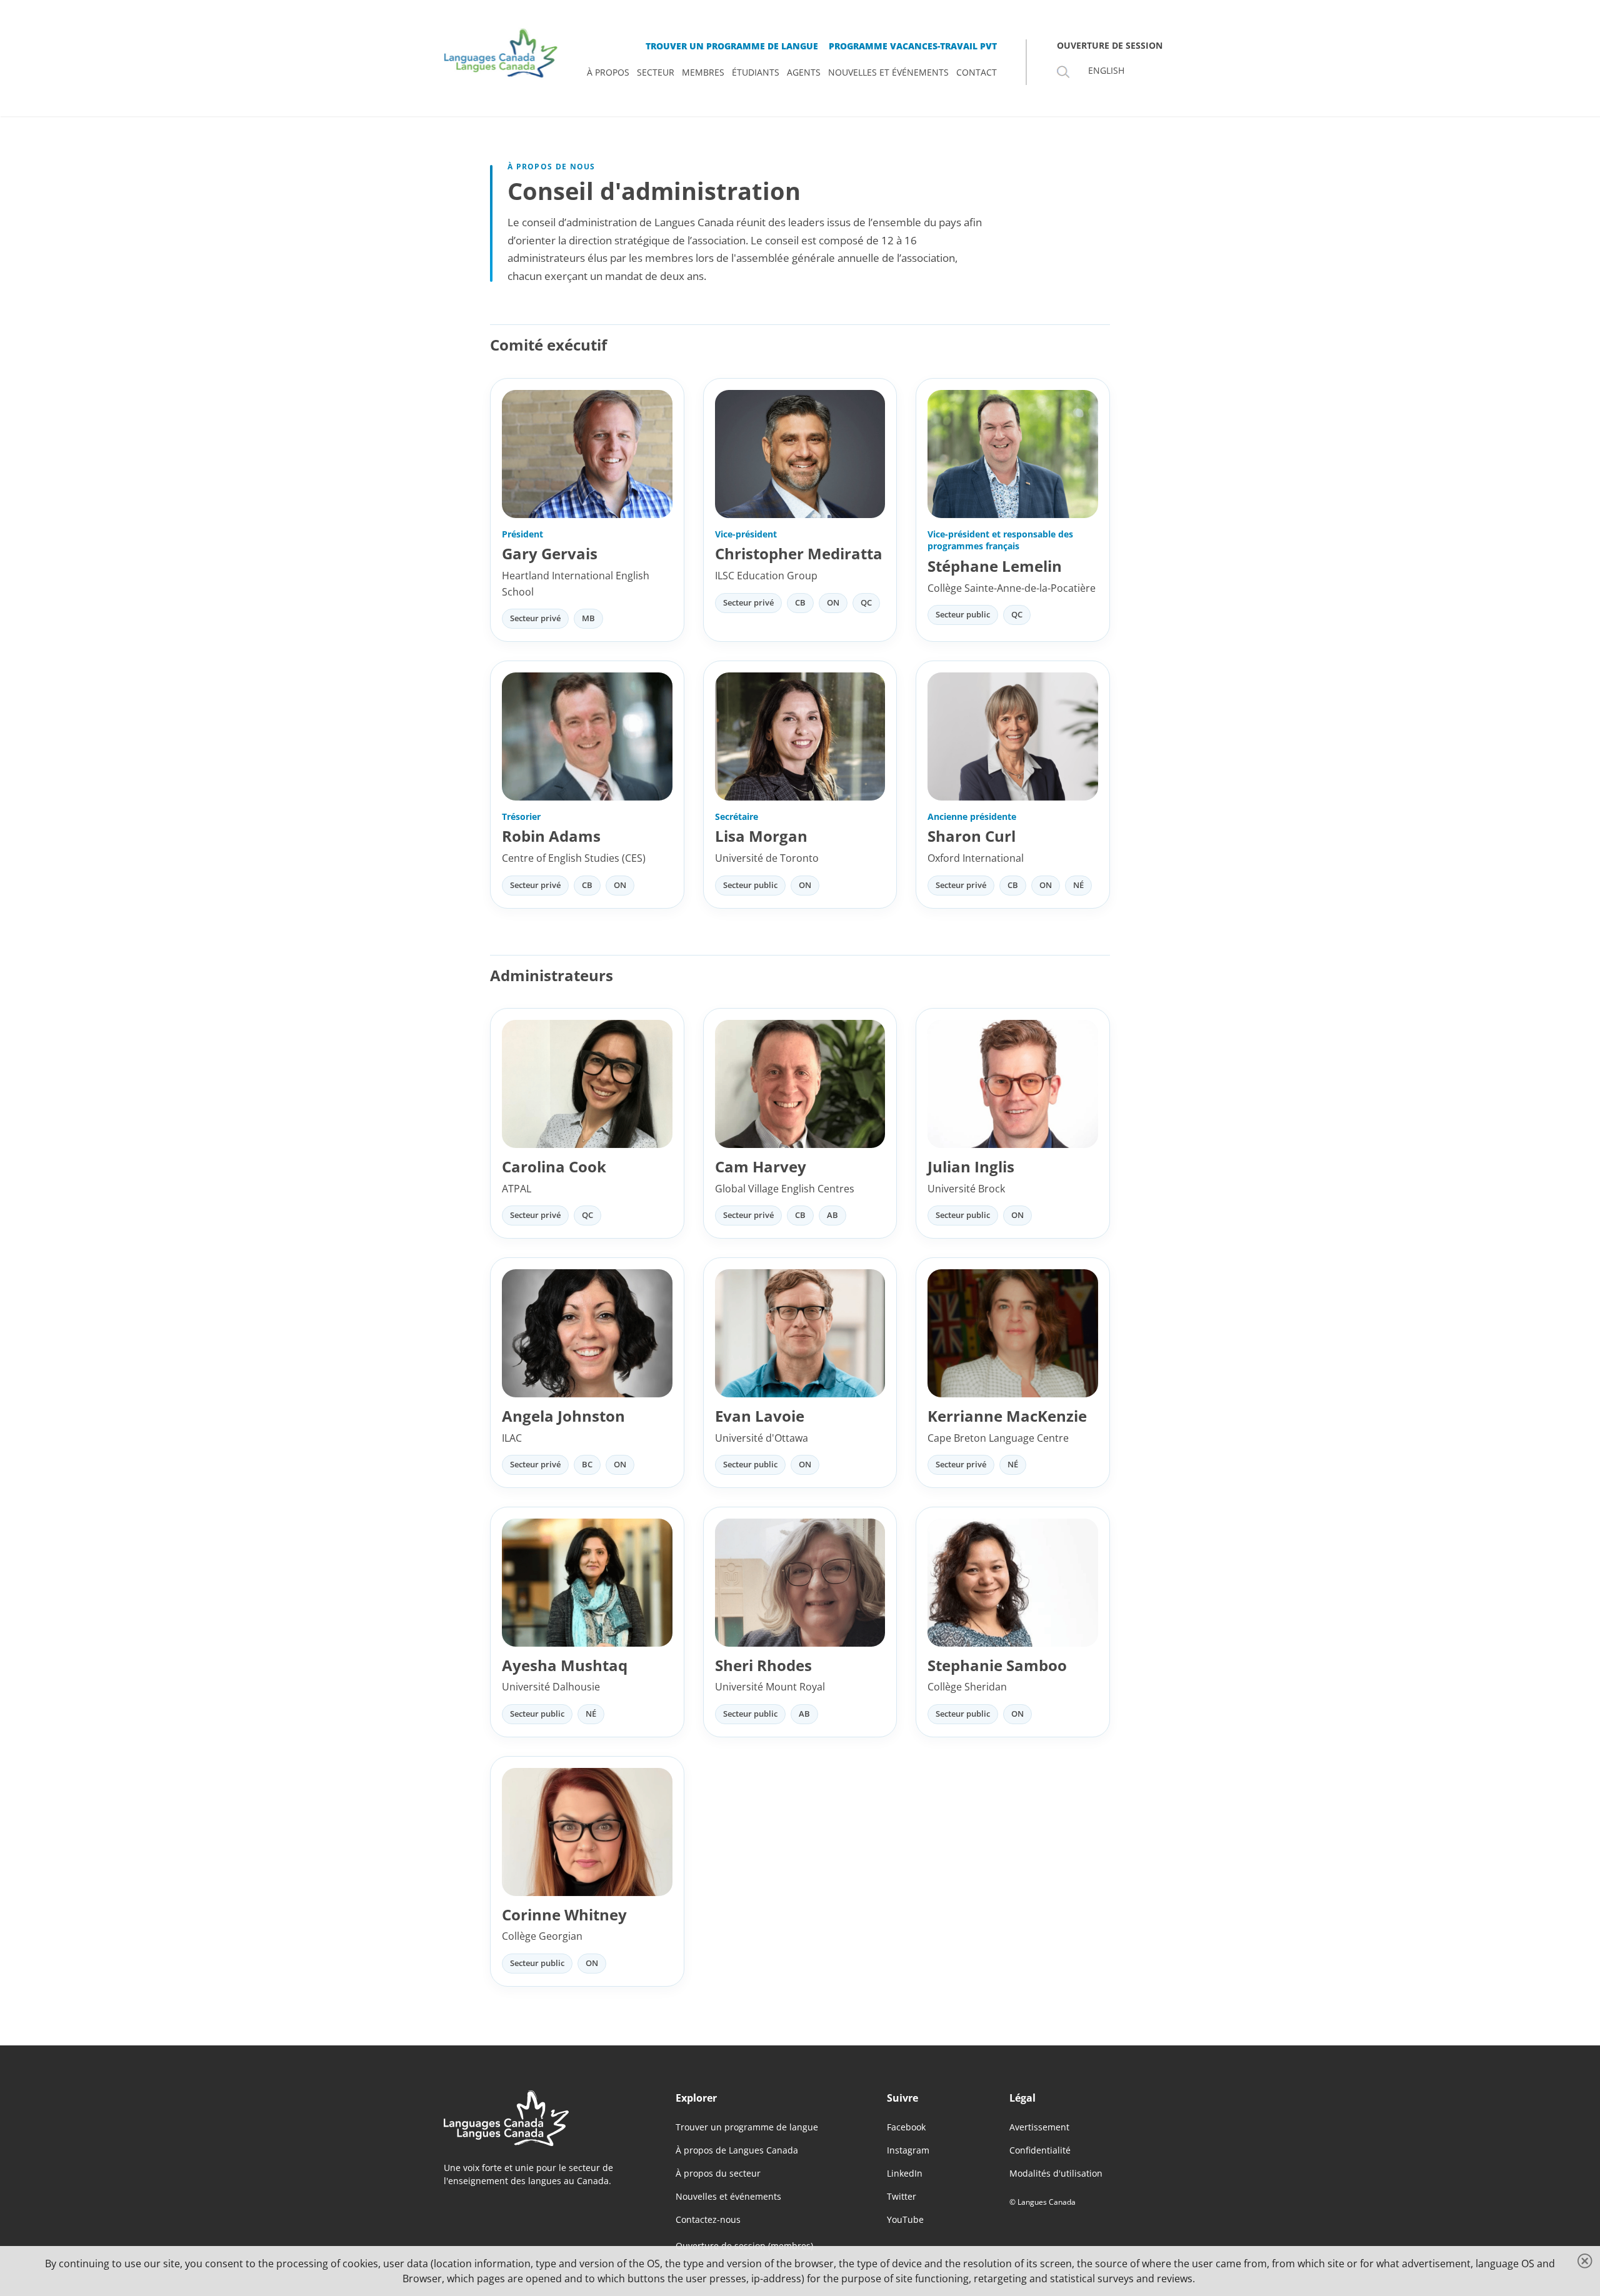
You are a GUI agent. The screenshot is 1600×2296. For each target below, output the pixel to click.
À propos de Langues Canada (737, 2150)
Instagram (908, 2150)
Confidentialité (1040, 2150)
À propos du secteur (718, 2173)
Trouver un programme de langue (747, 2127)
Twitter (902, 2196)
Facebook (906, 2127)
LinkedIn (905, 2173)
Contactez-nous (708, 2219)
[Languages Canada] (540, 2118)
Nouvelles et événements (728, 2196)
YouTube (905, 2219)
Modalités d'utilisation (1056, 2173)
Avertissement (1039, 2127)
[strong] (608, 72)
